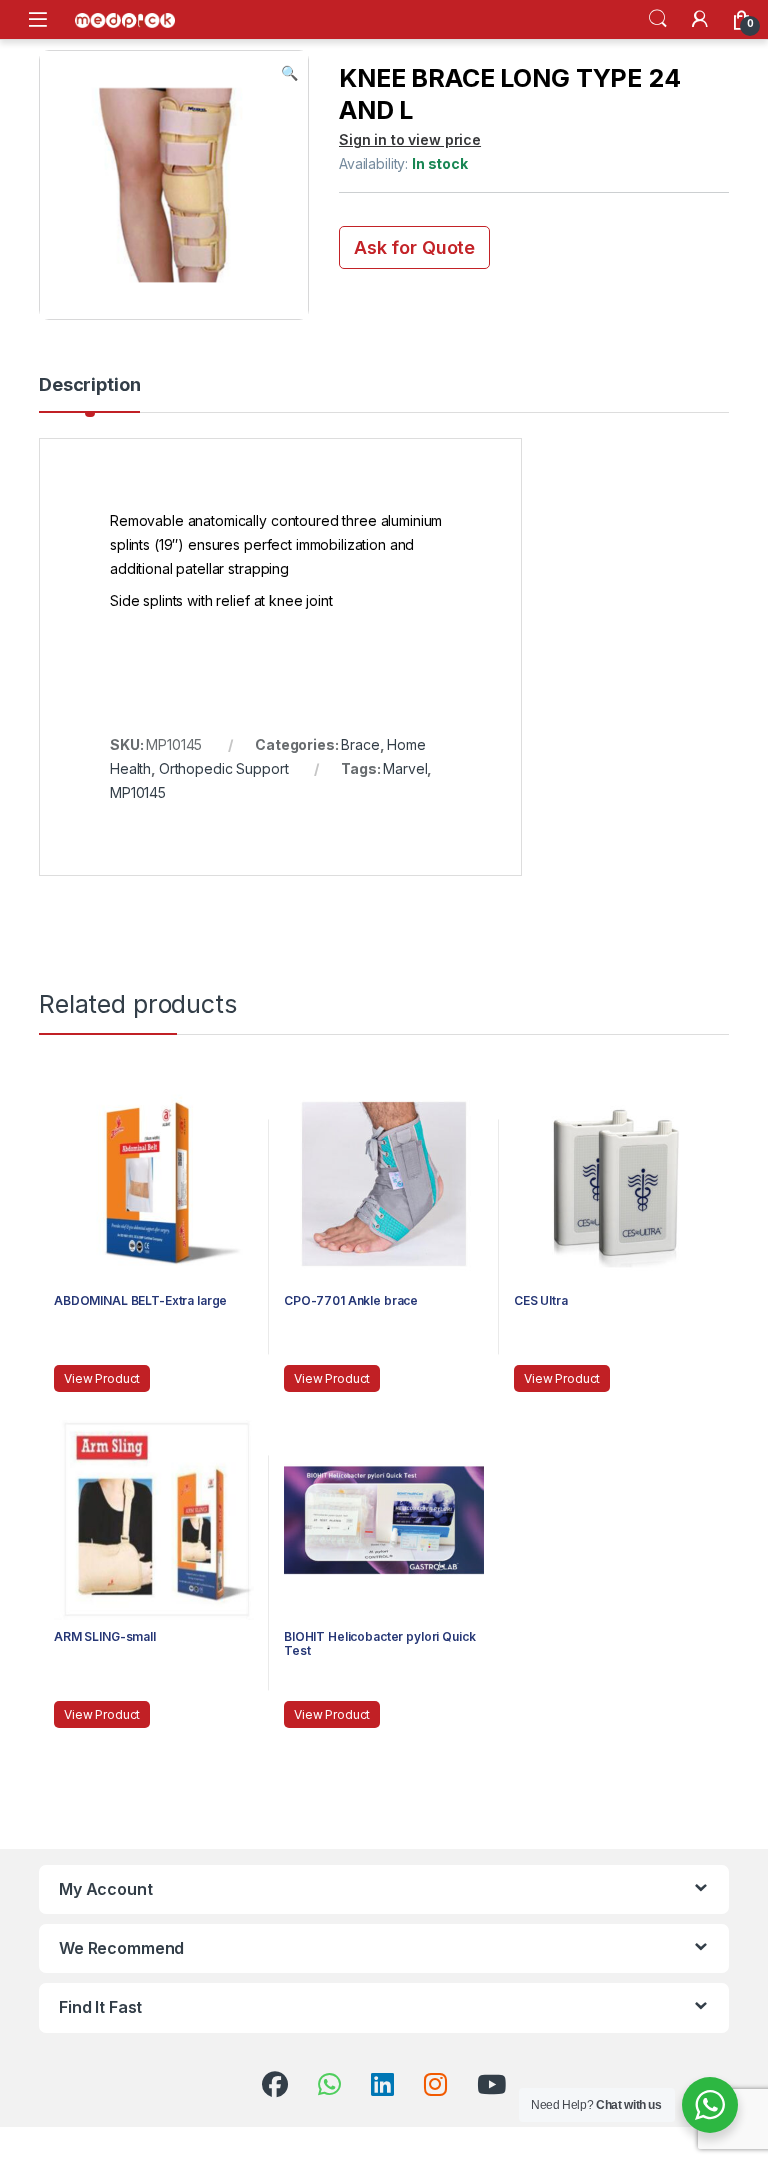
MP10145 (138, 792)
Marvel (405, 768)
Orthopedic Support (223, 768)
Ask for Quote (414, 247)
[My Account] (700, 19)
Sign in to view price (410, 139)
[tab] (89, 394)
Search (658, 19)
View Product (102, 1378)
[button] (289, 73)
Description (89, 385)
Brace (360, 744)
